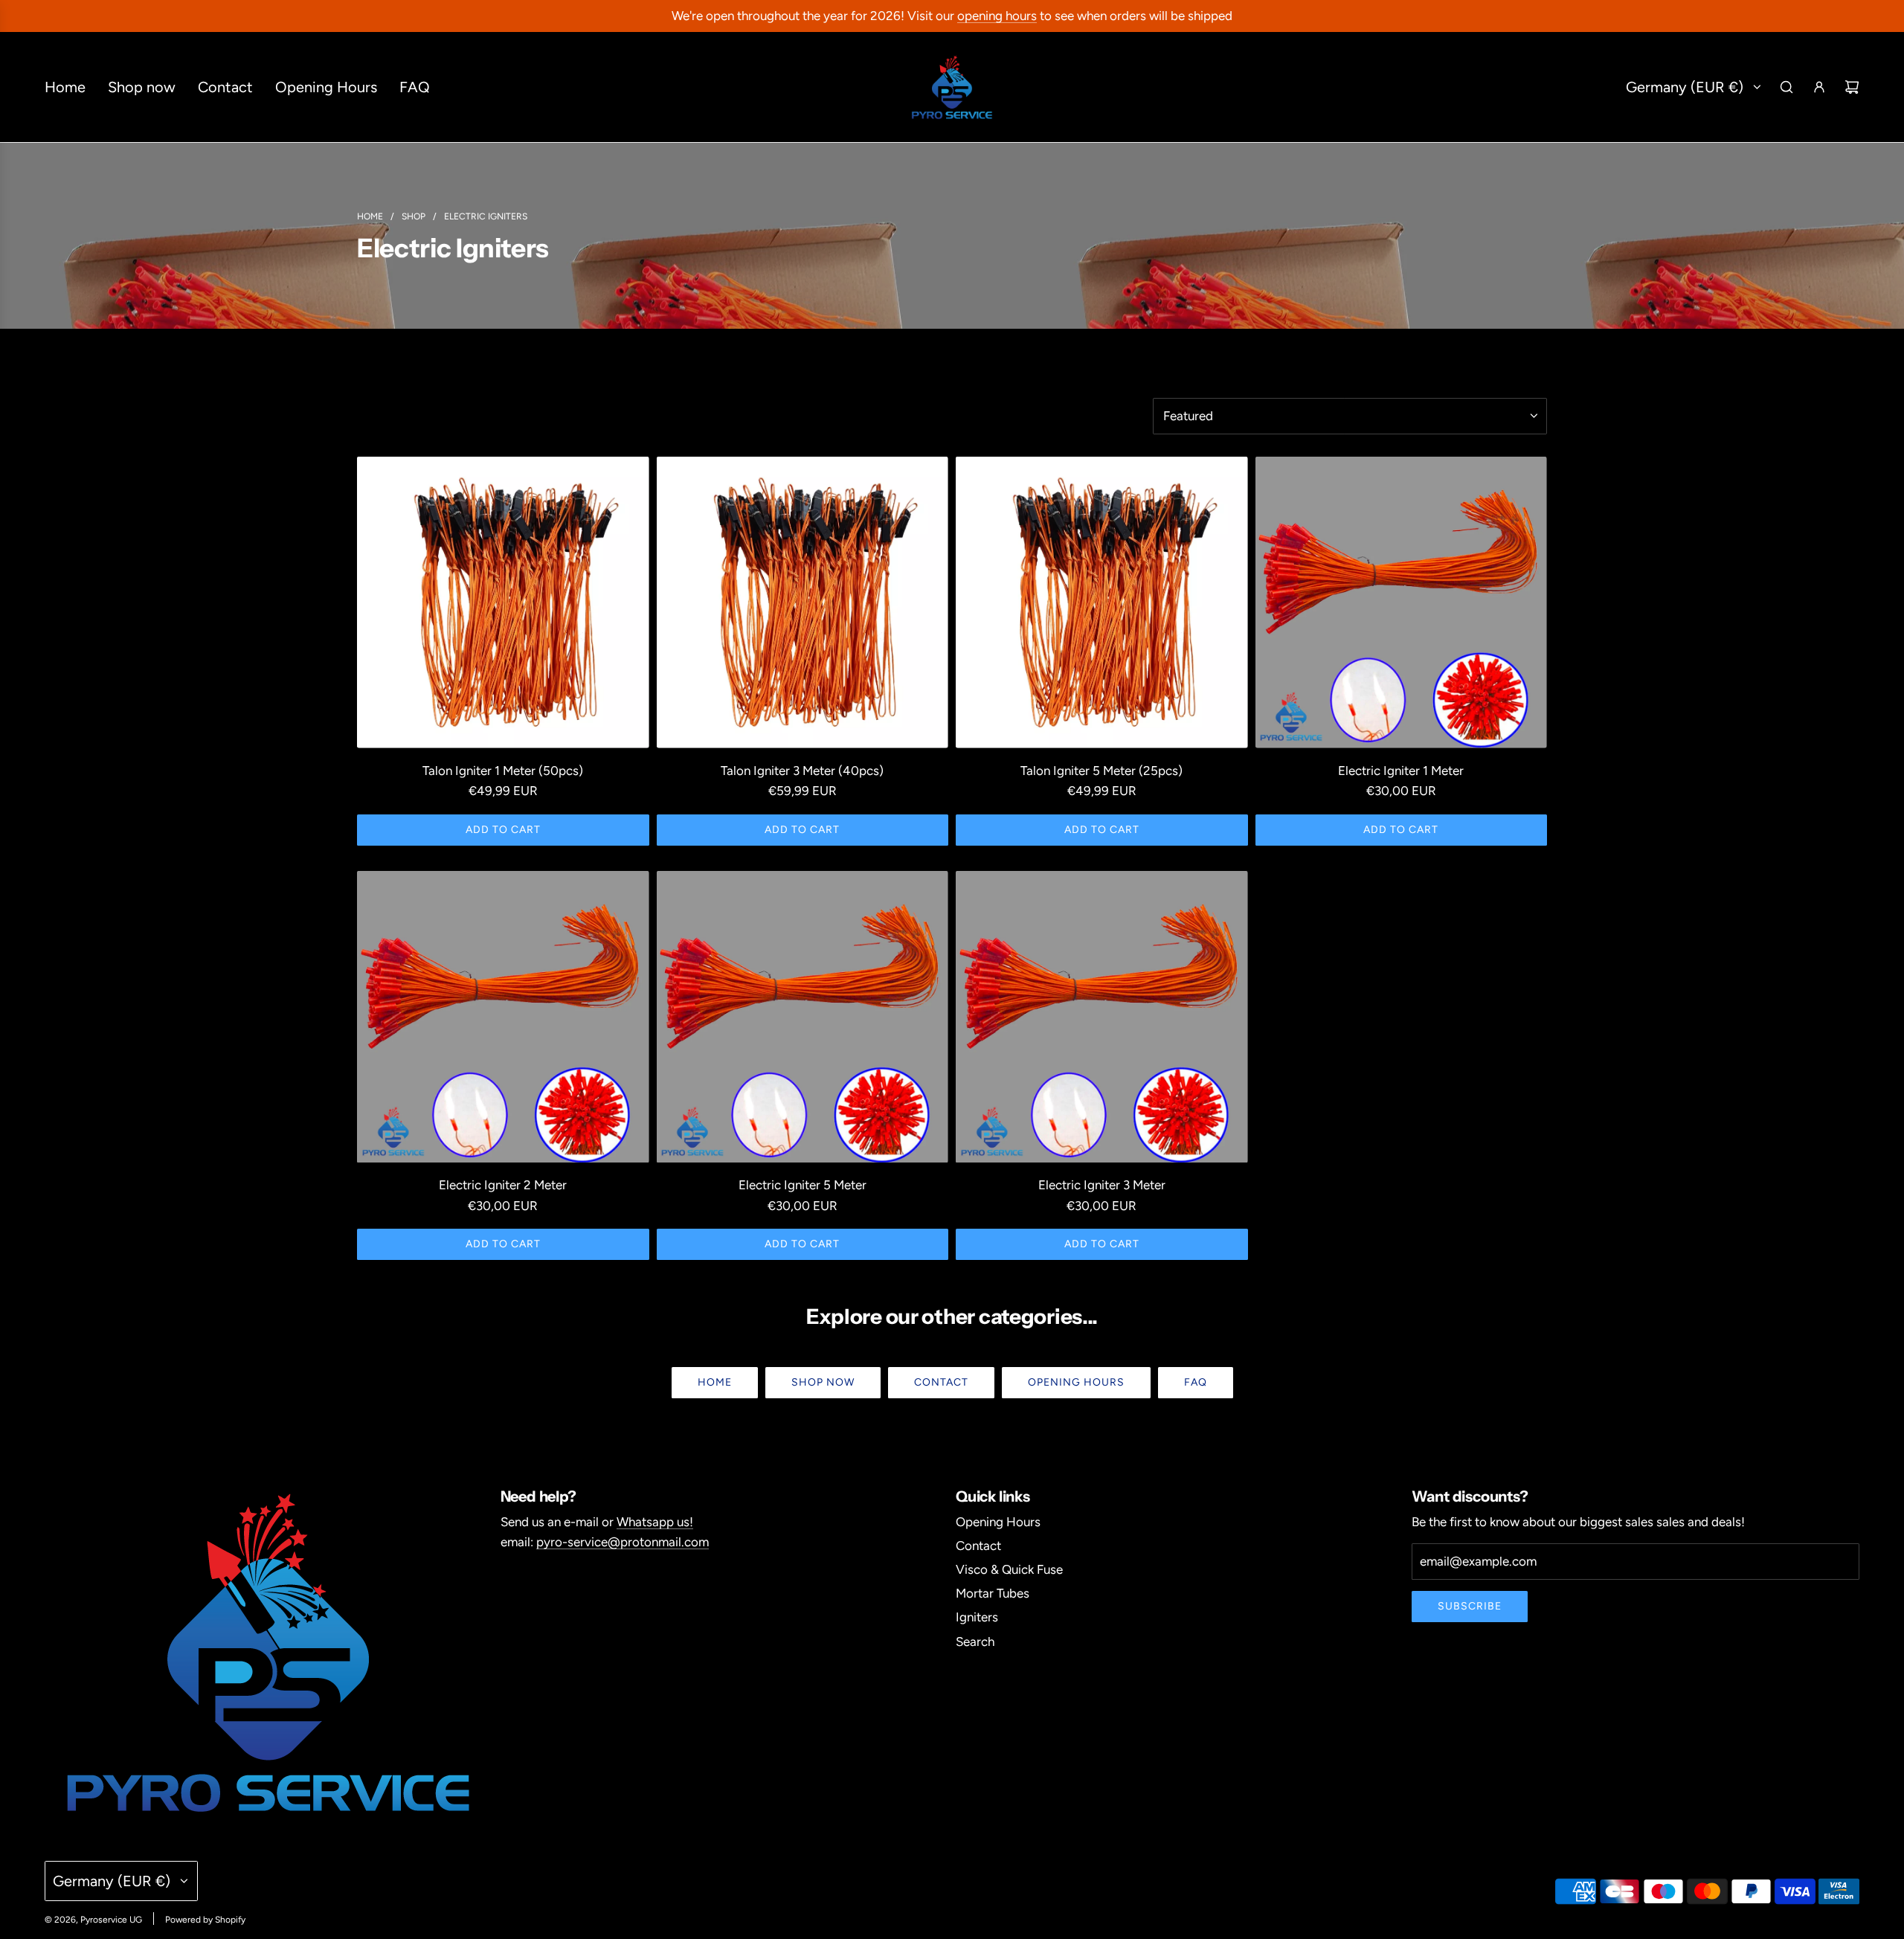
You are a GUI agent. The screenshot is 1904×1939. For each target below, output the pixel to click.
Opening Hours (1076, 1382)
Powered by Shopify (205, 1920)
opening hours (997, 16)
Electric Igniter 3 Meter (1102, 1185)
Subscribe (1470, 1606)
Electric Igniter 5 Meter (803, 1185)
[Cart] (1852, 87)
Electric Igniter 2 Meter (503, 1185)
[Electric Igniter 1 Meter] (1402, 603)
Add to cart (503, 830)
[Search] (1786, 87)
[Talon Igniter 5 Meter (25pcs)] (1102, 603)
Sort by (1178, 380)
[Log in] (1819, 87)
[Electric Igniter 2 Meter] (503, 1017)
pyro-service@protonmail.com (623, 1542)
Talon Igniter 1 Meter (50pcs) (503, 771)
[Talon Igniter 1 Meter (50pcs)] (503, 603)
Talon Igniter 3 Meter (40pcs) (802, 771)
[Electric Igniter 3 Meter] (1102, 1017)
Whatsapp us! (655, 1522)
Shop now (823, 1382)
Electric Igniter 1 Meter (1401, 771)
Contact (941, 1382)
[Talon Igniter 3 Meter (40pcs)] (803, 603)
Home (715, 1382)
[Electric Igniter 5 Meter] (803, 1017)
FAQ (1196, 1382)
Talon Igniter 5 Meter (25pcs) (1101, 771)
